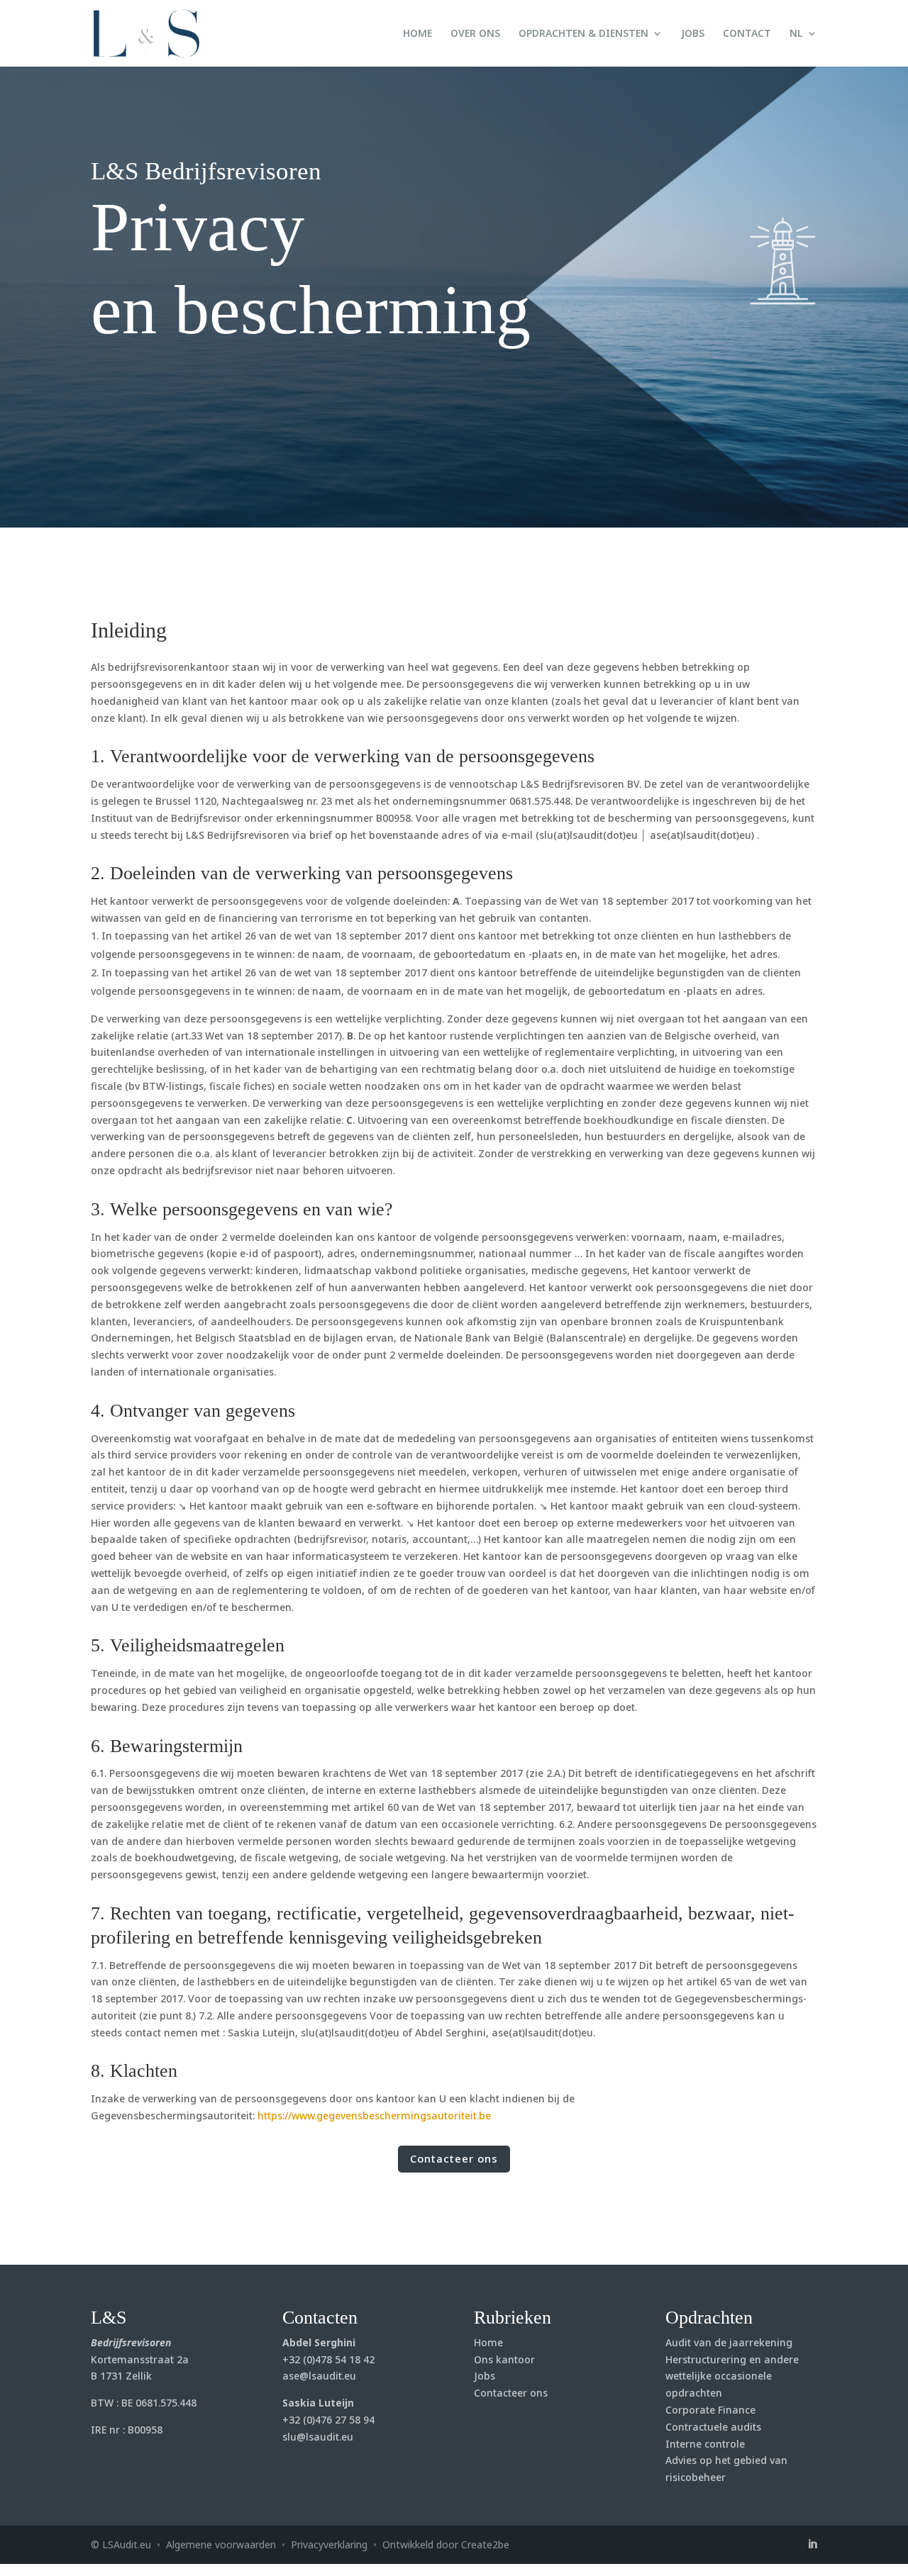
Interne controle (705, 2444)
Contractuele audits (713, 2427)
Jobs (485, 2376)
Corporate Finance (710, 2410)
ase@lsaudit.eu (319, 2376)
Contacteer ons (454, 2158)
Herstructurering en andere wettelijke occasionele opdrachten (732, 2376)
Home (488, 2342)
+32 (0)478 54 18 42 (328, 2359)
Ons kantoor (504, 2359)
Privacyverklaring (329, 2544)
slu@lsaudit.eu (318, 2437)
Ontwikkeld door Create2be (446, 2544)
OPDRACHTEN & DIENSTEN (583, 34)
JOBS (693, 34)
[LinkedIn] (812, 2545)
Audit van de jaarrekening (729, 2342)
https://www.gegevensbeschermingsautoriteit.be (374, 2115)
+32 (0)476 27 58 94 (328, 2420)
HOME (417, 34)
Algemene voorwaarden (221, 2544)
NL (796, 34)
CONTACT (747, 34)
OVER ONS (475, 34)
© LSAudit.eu (121, 2544)
